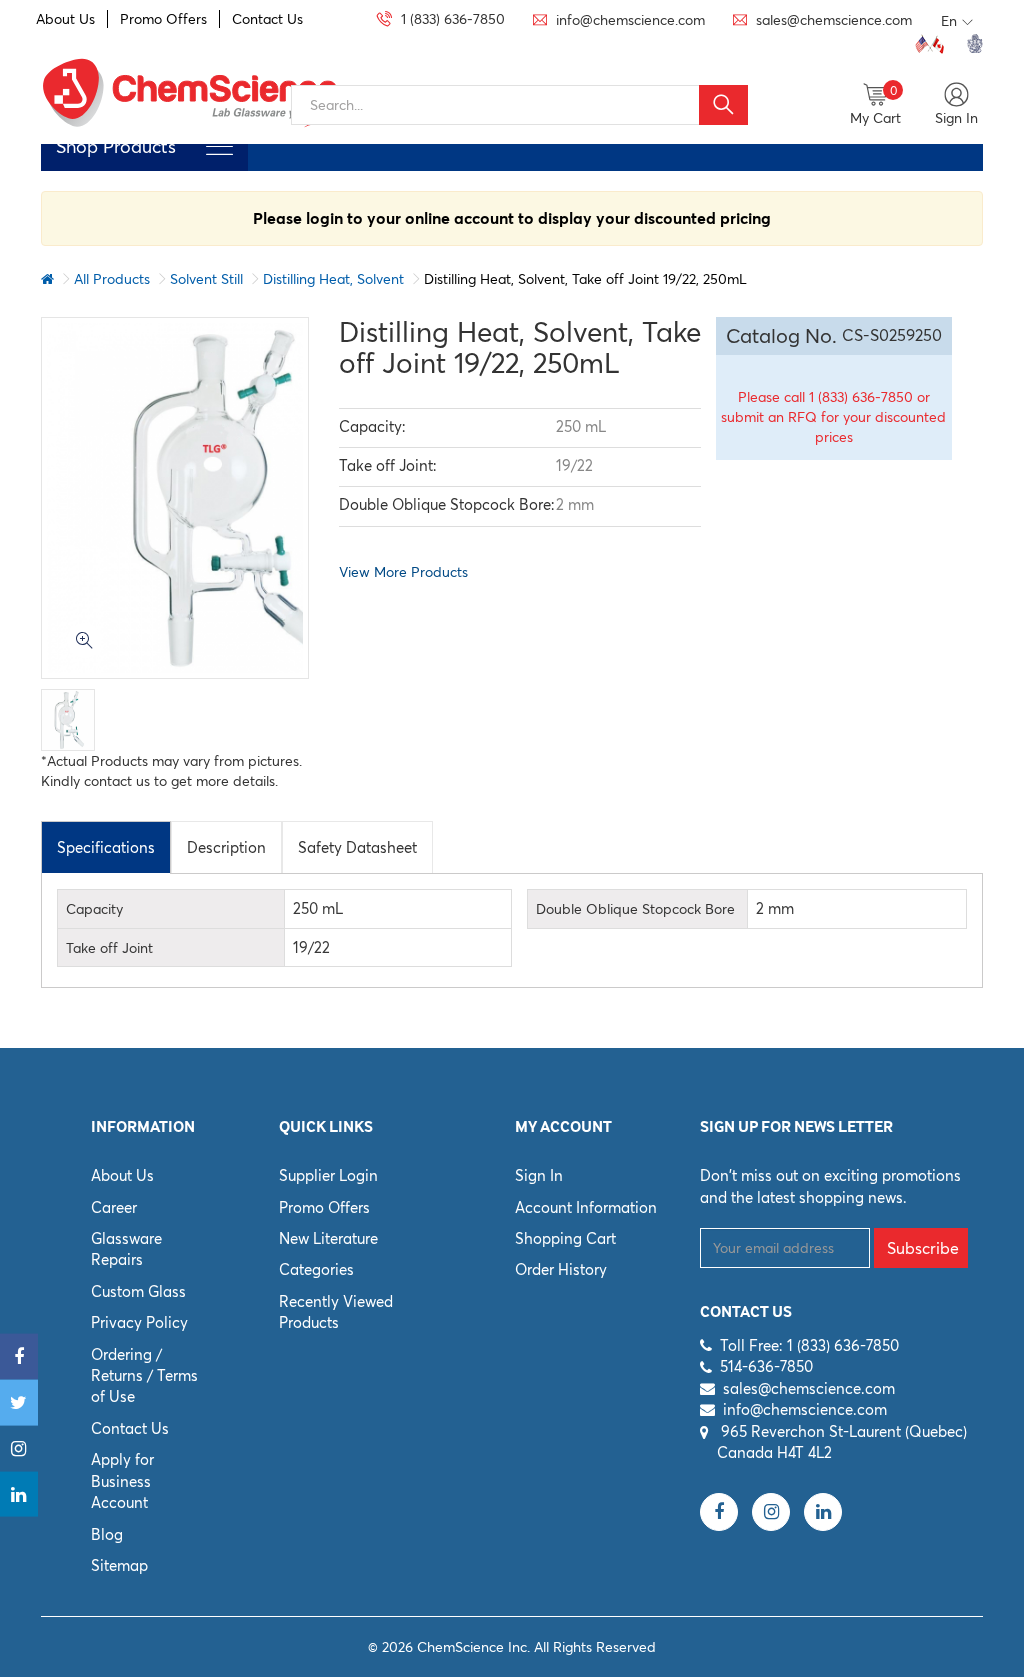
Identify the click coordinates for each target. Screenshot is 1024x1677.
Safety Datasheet (357, 847)
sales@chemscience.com (809, 1388)
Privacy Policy (139, 1322)
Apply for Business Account (122, 1481)
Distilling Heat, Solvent (333, 279)
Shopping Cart (565, 1238)
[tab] (106, 847)
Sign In (539, 1175)
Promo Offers (163, 19)
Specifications (106, 847)
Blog (107, 1534)
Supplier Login (328, 1175)
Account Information (586, 1207)
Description (226, 847)
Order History (561, 1269)
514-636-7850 (766, 1366)
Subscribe (923, 1248)
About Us (65, 19)
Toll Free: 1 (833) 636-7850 (809, 1345)
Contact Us (267, 19)
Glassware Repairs (126, 1249)
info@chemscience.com (805, 1409)
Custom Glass (138, 1291)
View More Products (403, 572)
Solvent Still (206, 279)
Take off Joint (109, 948)
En (949, 21)
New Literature (328, 1238)
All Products (112, 279)
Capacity (94, 909)
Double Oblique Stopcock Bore (635, 909)
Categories (316, 1269)
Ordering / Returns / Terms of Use (144, 1376)
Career (114, 1207)
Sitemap (119, 1565)
